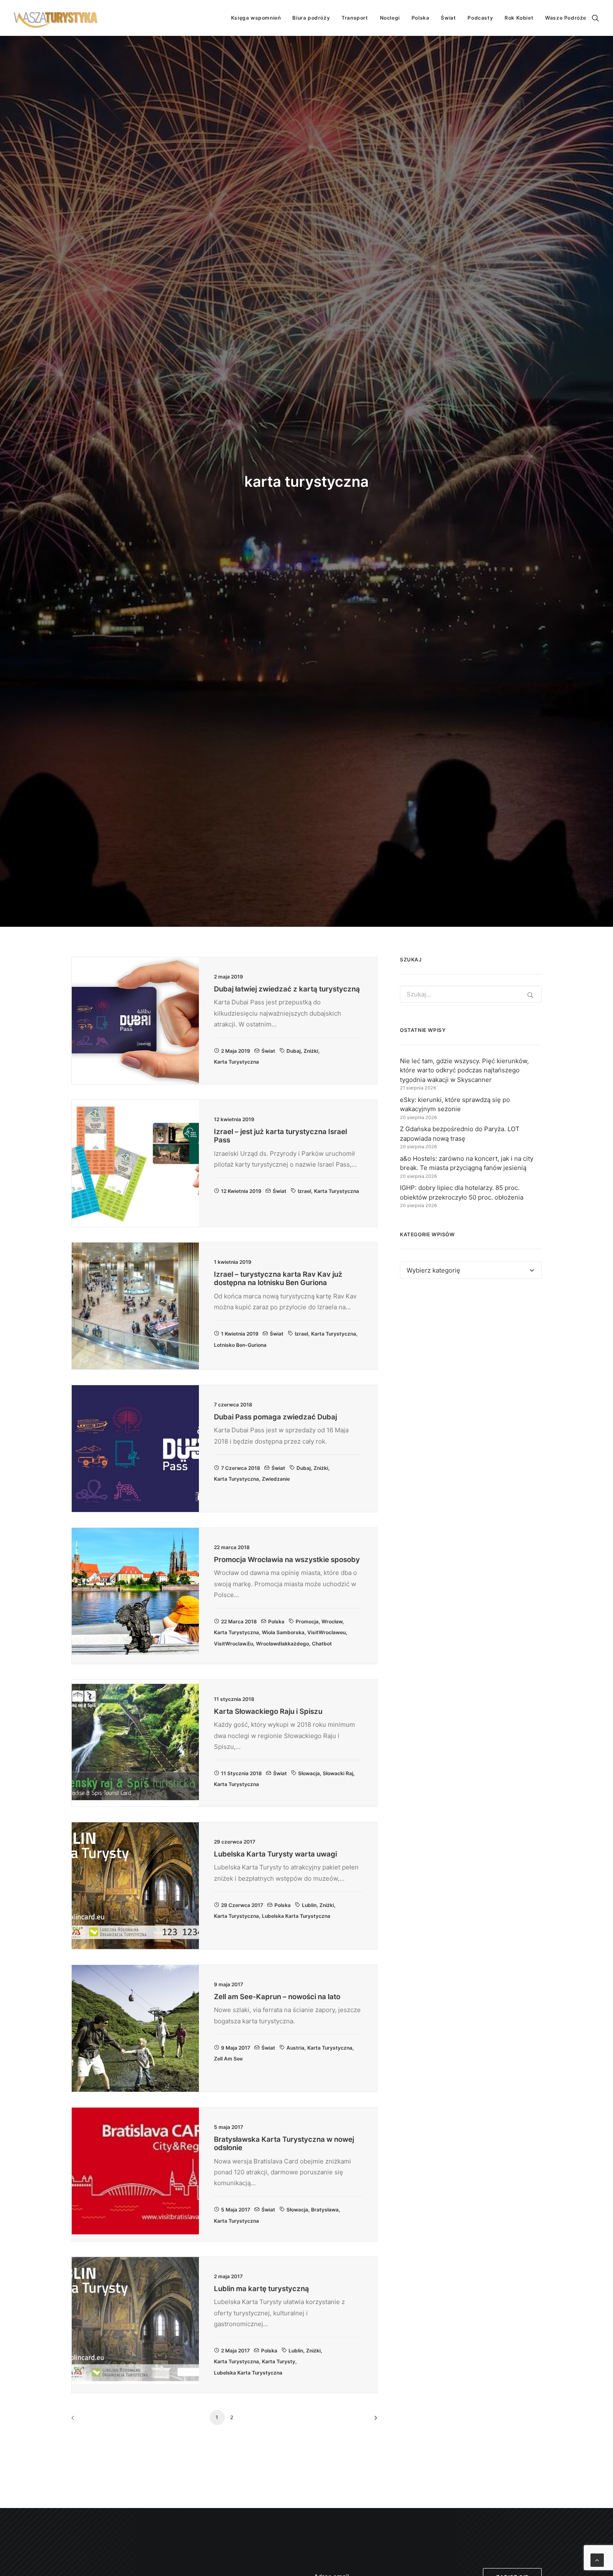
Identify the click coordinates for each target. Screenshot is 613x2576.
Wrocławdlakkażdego (283, 1644)
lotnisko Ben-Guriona (240, 1345)
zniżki (311, 1051)
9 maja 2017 (236, 2048)
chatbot (322, 1644)
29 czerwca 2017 (242, 1905)
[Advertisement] (471, 1362)
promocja (307, 1621)
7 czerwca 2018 (241, 1468)
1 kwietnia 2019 (240, 1334)
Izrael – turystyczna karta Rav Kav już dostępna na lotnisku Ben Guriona (278, 1278)
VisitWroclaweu (327, 1632)
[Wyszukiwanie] (595, 18)
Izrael (304, 1191)
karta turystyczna (236, 1062)
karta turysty (279, 2361)
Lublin (309, 1905)
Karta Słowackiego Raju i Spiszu (268, 1711)
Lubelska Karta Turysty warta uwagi (275, 1854)
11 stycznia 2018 (241, 1773)
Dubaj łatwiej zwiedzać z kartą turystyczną (287, 989)
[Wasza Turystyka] (56, 18)
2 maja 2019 (236, 1051)
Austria (295, 2048)
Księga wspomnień (256, 18)
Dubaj (294, 1051)
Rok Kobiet (519, 18)
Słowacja (309, 1773)
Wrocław (332, 1621)
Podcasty (480, 18)
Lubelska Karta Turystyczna (296, 1916)
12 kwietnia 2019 (241, 1191)
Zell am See (228, 2059)
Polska (421, 18)
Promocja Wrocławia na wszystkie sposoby (287, 1560)
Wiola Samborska (283, 1632)
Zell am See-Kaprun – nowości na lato (277, 1997)
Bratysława (325, 2210)
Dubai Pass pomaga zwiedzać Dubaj (275, 1417)
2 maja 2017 (235, 2351)
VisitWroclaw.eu (234, 1644)
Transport (355, 18)
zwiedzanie (276, 1479)
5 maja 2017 (236, 2210)
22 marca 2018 (239, 1621)
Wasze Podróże (566, 18)
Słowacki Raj (338, 1773)
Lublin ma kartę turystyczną (261, 2289)
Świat (448, 18)
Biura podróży (311, 18)
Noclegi (390, 18)
